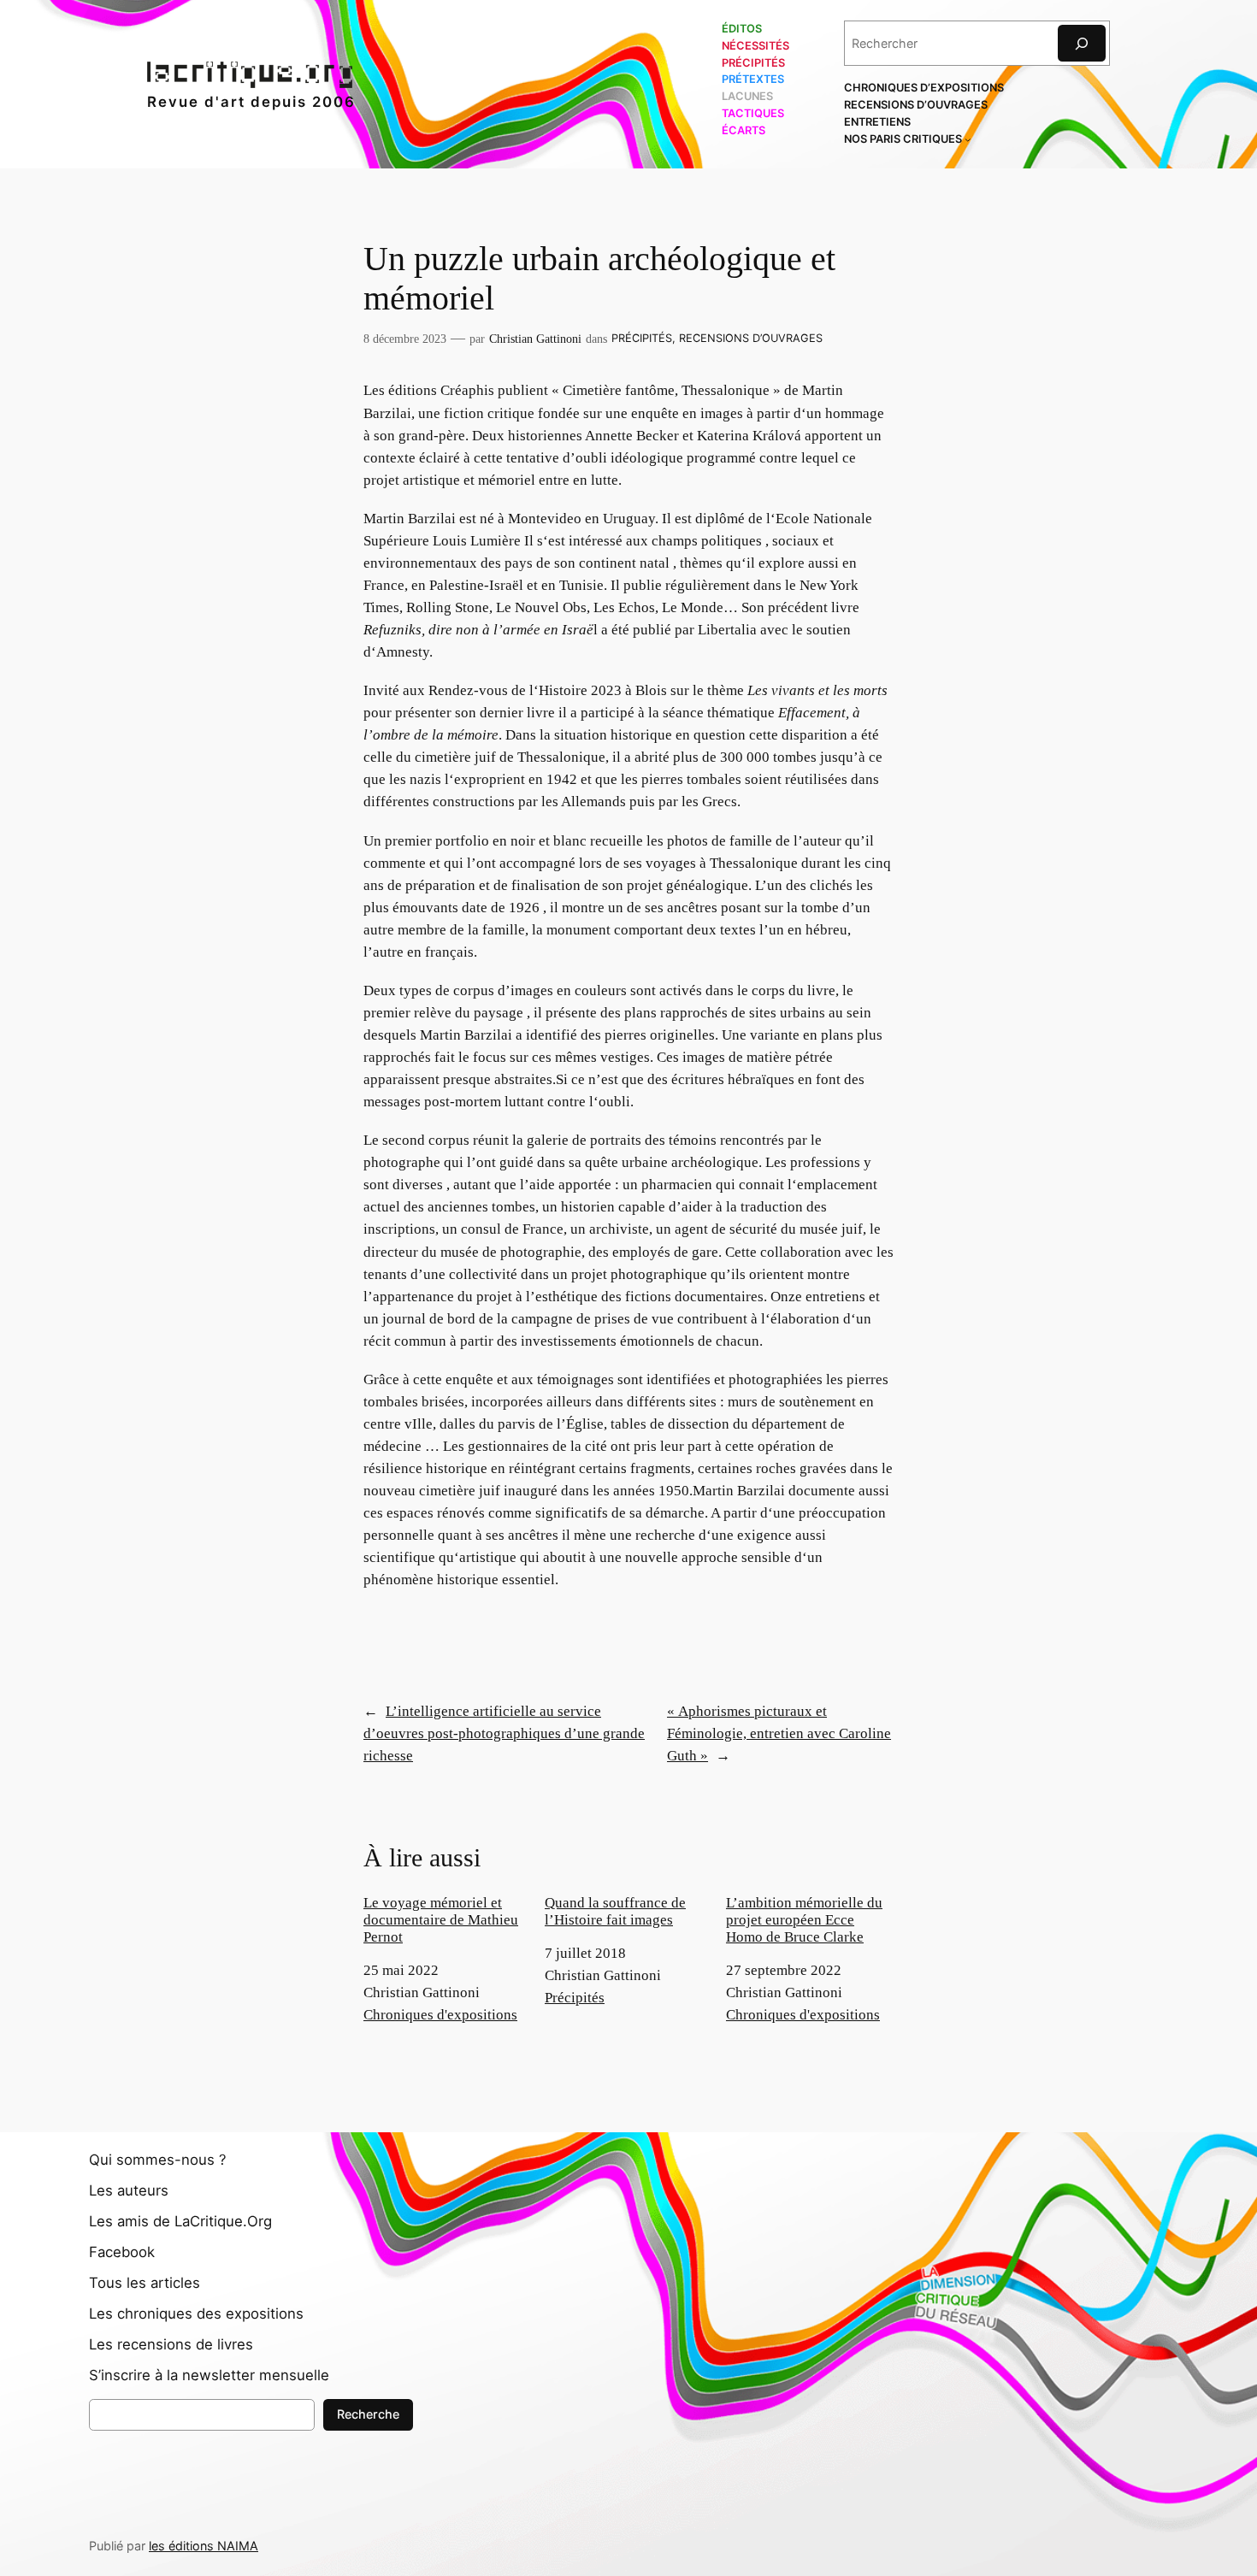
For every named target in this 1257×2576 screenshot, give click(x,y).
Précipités (642, 338)
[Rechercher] (1082, 43)
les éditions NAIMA (204, 2546)
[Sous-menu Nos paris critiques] (968, 139)
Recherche (368, 2414)
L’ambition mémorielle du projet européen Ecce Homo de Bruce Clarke (804, 1920)
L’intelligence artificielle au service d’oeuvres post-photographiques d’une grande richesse (504, 1733)
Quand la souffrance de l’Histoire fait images (615, 1911)
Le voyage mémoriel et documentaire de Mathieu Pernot (441, 1920)
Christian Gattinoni (535, 339)
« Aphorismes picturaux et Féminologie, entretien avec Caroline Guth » (779, 1733)
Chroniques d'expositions (440, 2015)
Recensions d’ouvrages (751, 338)
